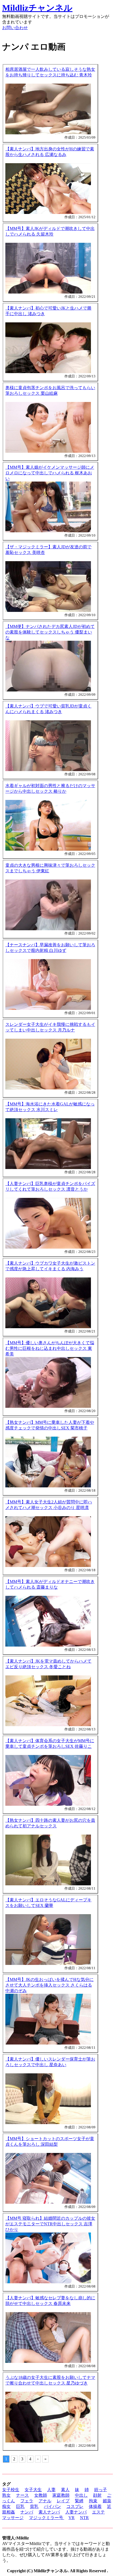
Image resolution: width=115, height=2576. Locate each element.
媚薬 (107, 2501)
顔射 (97, 2495)
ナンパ (27, 2512)
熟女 (6, 2495)
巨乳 (20, 2506)
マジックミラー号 (47, 2518)
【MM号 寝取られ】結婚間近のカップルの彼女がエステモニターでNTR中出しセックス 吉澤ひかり (50, 2224)
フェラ (27, 2501)
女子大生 (33, 2490)
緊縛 (79, 2501)
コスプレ (75, 2506)
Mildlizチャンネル (37, 8)
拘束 (93, 2501)
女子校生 (11, 2490)
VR (72, 2518)
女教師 (41, 2495)
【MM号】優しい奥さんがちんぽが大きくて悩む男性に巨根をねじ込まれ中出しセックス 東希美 (50, 1348)
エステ (98, 2512)
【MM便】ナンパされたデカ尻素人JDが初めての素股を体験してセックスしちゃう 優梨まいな (50, 632)
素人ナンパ (49, 2512)
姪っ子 (101, 2490)
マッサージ (13, 2518)
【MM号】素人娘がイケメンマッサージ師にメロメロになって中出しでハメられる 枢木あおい (50, 473)
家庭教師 (61, 2495)
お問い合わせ (15, 28)
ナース (22, 2495)
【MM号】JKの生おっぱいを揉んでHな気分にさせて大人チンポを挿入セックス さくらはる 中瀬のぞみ (49, 1985)
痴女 (6, 2506)
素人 (65, 2490)
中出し (81, 2495)
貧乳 (34, 2506)
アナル (45, 2501)
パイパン (52, 2506)
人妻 (51, 2490)
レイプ (63, 2501)
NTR (84, 2518)
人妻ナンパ (76, 2512)
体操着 (95, 2506)
